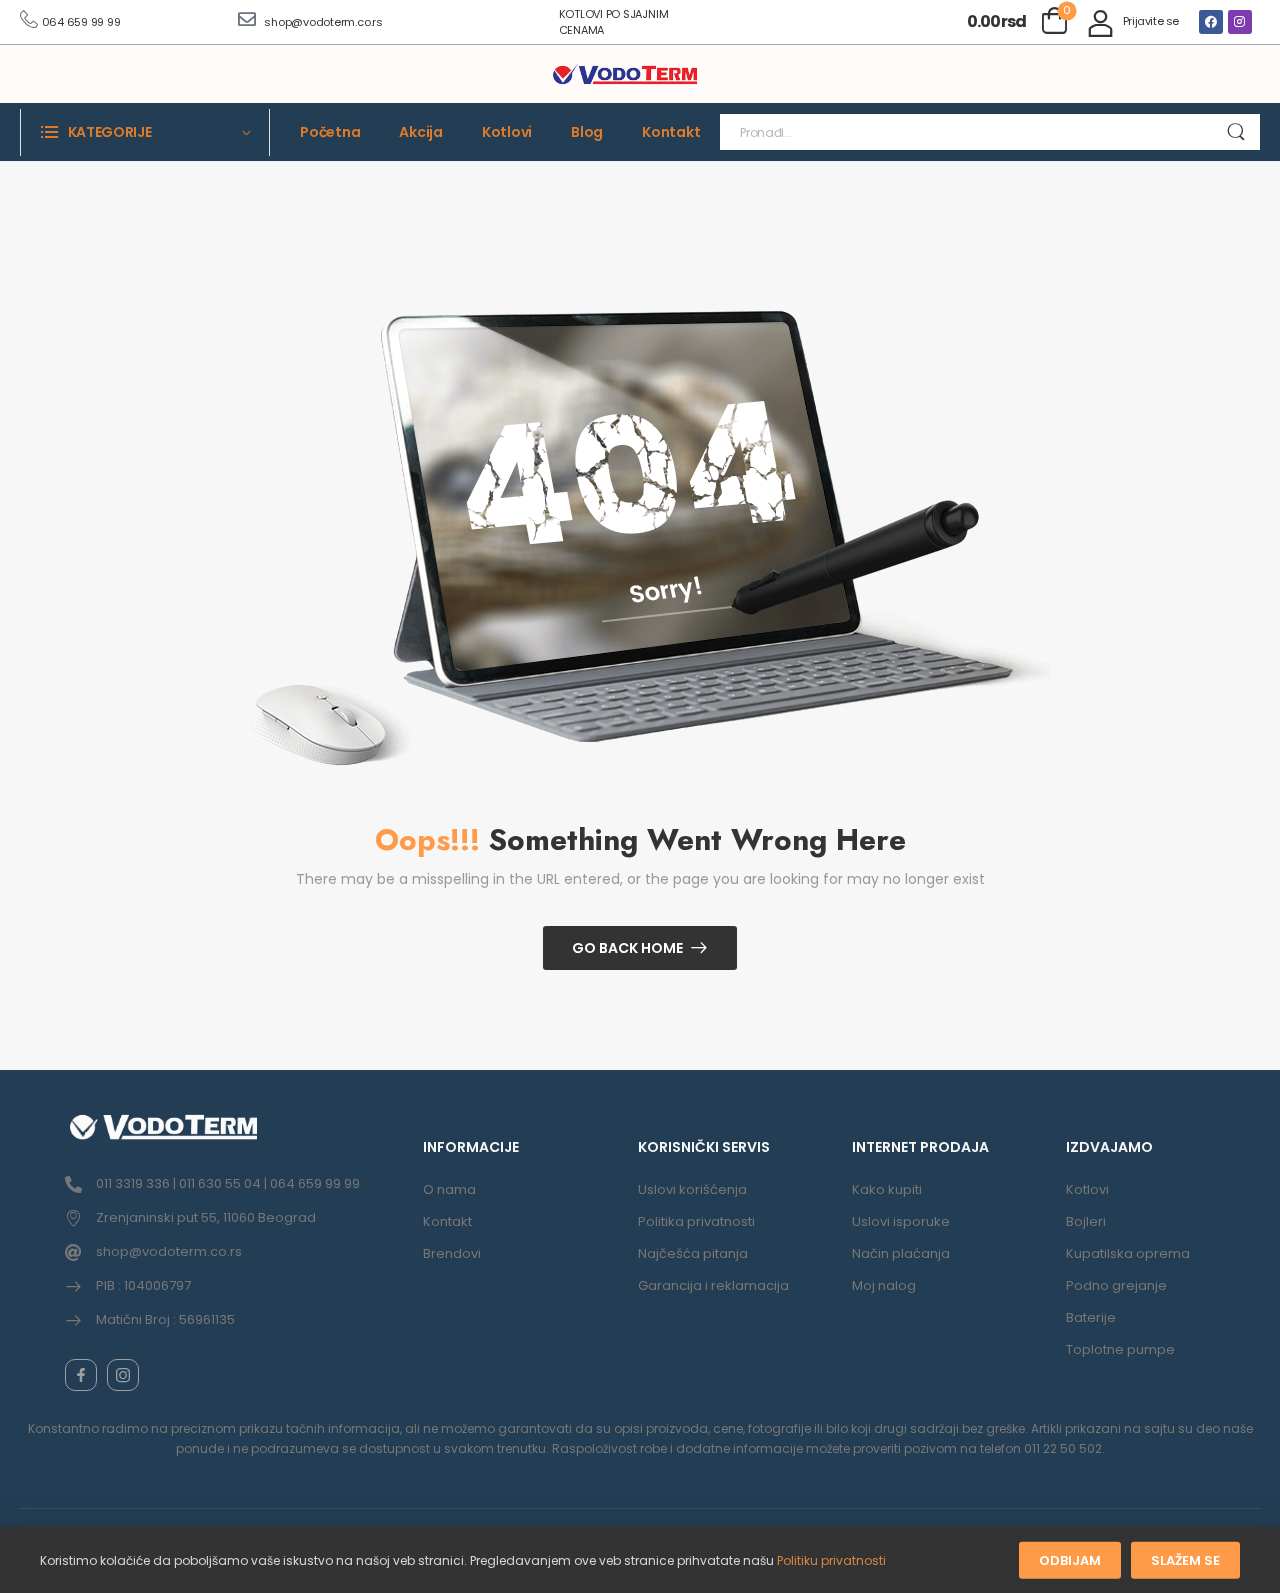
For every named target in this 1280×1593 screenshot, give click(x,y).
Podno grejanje (1116, 1285)
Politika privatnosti (696, 1221)
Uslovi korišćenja (692, 1189)
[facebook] (81, 1375)
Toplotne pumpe (1120, 1349)
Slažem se (1185, 1560)
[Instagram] (1240, 22)
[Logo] (625, 75)
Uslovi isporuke (901, 1221)
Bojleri (1086, 1221)
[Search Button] (1235, 132)
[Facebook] (1211, 22)
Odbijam (1070, 1560)
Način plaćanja (901, 1253)
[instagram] (123, 1375)
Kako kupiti (887, 1189)
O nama (449, 1189)
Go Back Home (627, 948)
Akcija (421, 132)
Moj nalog (884, 1285)
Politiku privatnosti (831, 1560)
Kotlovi (507, 132)
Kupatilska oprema (1128, 1253)
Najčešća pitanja (693, 1253)
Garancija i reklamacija (713, 1285)
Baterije (1091, 1317)
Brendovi (452, 1253)
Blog (587, 132)
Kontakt (671, 132)
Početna (330, 132)
